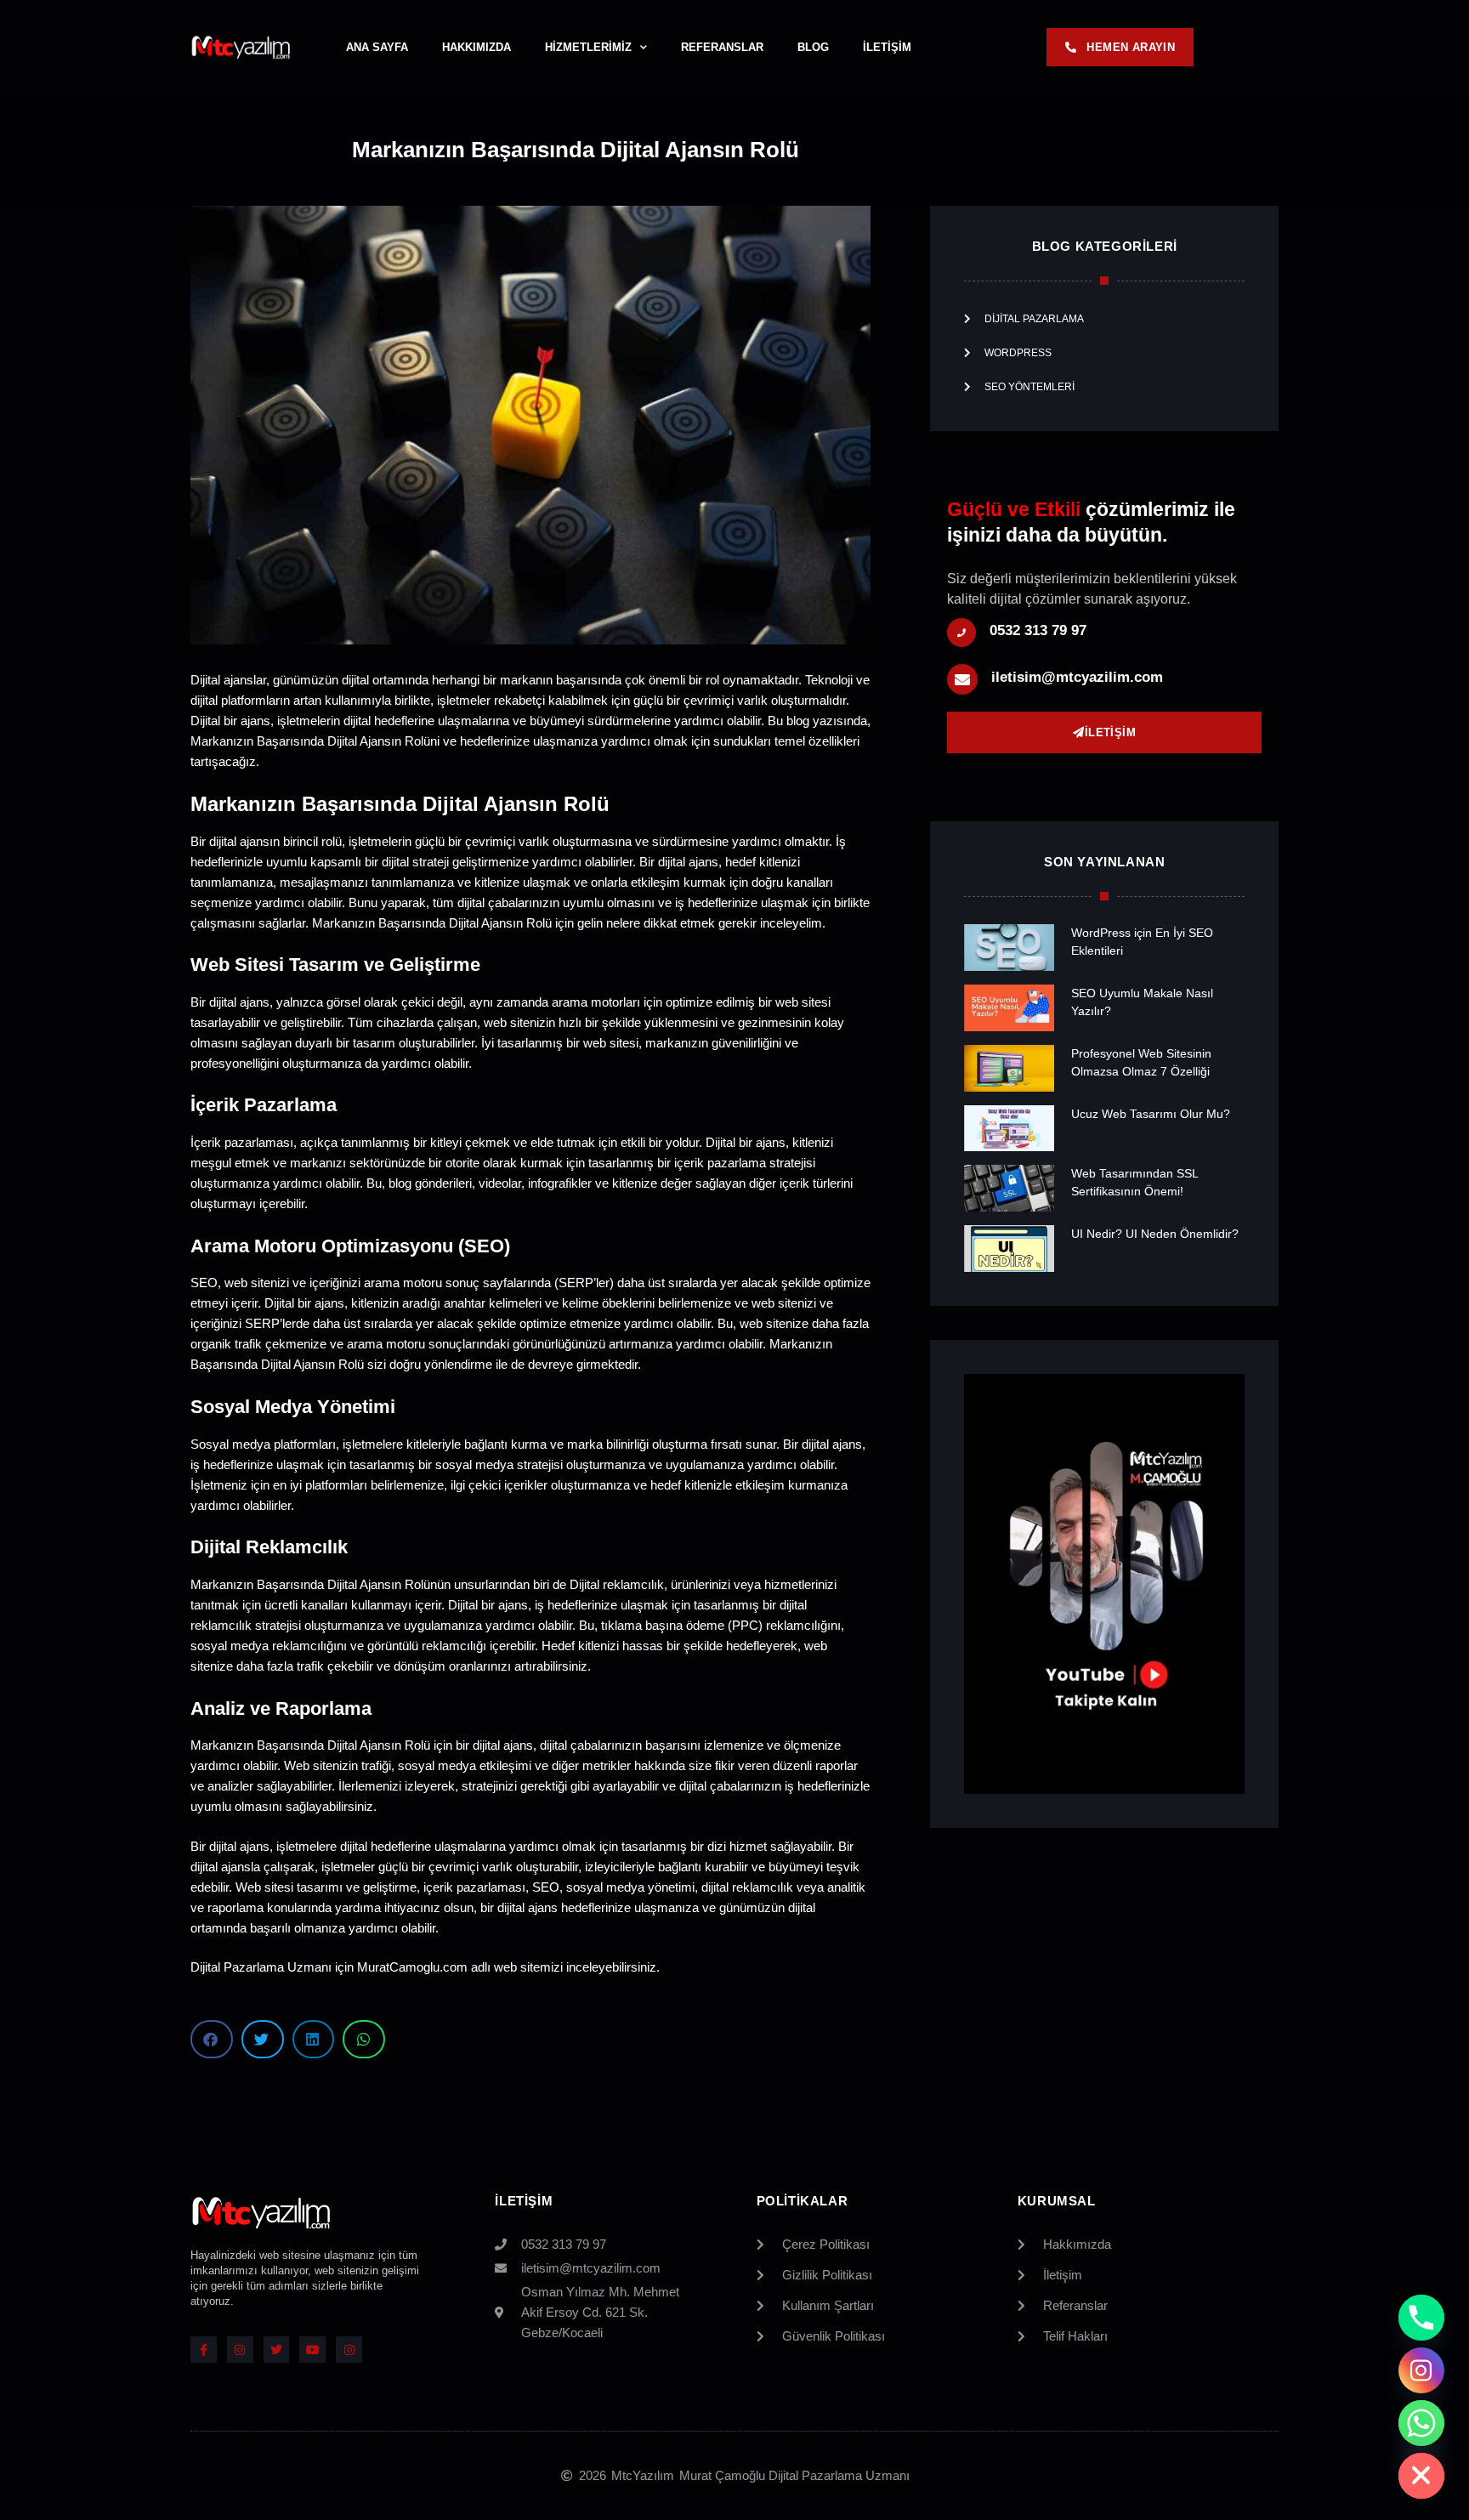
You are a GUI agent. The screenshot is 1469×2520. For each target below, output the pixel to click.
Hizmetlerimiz (588, 47)
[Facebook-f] (204, 2350)
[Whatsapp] (1421, 2423)
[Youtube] (312, 2350)
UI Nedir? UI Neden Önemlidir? (1155, 1234)
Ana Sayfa (377, 47)
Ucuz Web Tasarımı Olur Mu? (1151, 1114)
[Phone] (1421, 2318)
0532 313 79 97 (1038, 630)
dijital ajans (239, 1846)
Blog (813, 47)
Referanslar (722, 47)
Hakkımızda (476, 47)
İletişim (887, 47)
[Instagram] (240, 2350)
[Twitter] (277, 2350)
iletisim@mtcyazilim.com (1077, 677)
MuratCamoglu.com (412, 1967)
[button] (212, 2039)
